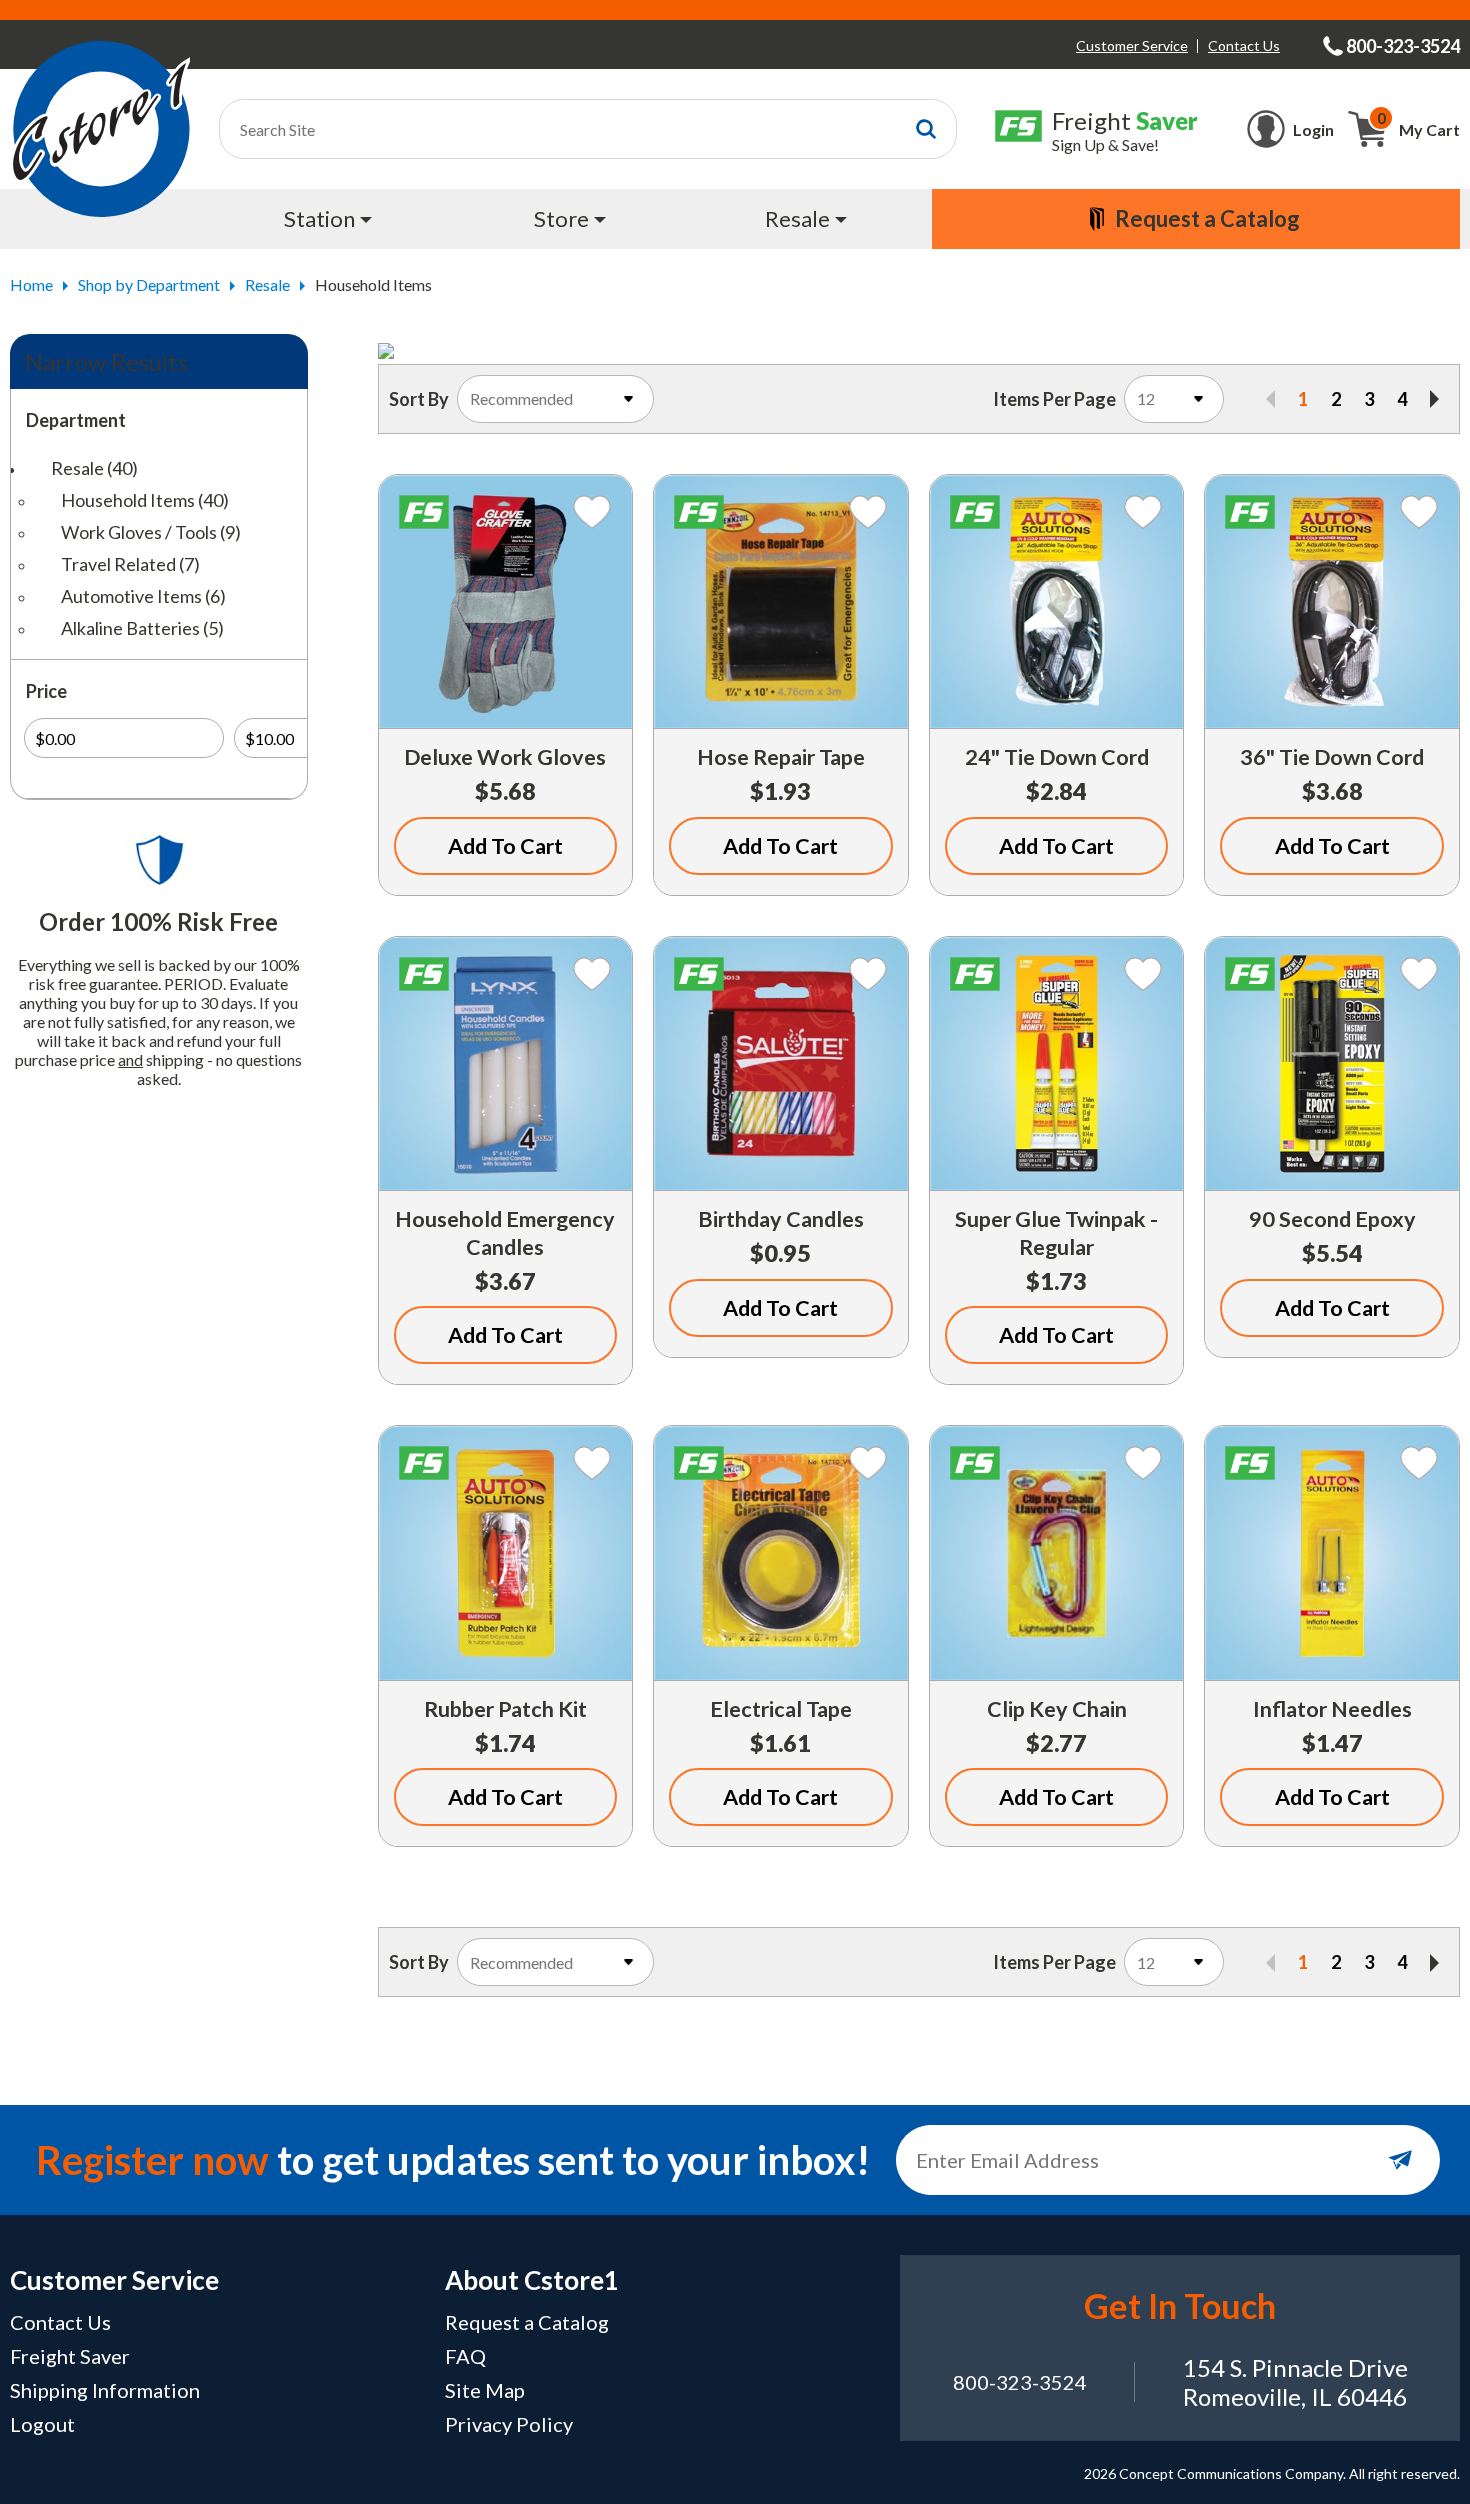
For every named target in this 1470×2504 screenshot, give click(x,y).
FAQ (465, 2356)
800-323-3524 (1020, 2382)
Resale (267, 284)
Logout (42, 2424)
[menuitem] (330, 219)
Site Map (485, 2390)
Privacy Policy (509, 2424)
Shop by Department (149, 284)
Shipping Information (105, 2390)
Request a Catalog (527, 2322)
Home (31, 284)
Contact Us (1244, 45)
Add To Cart (505, 846)
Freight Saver (70, 2356)
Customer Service (1132, 45)
